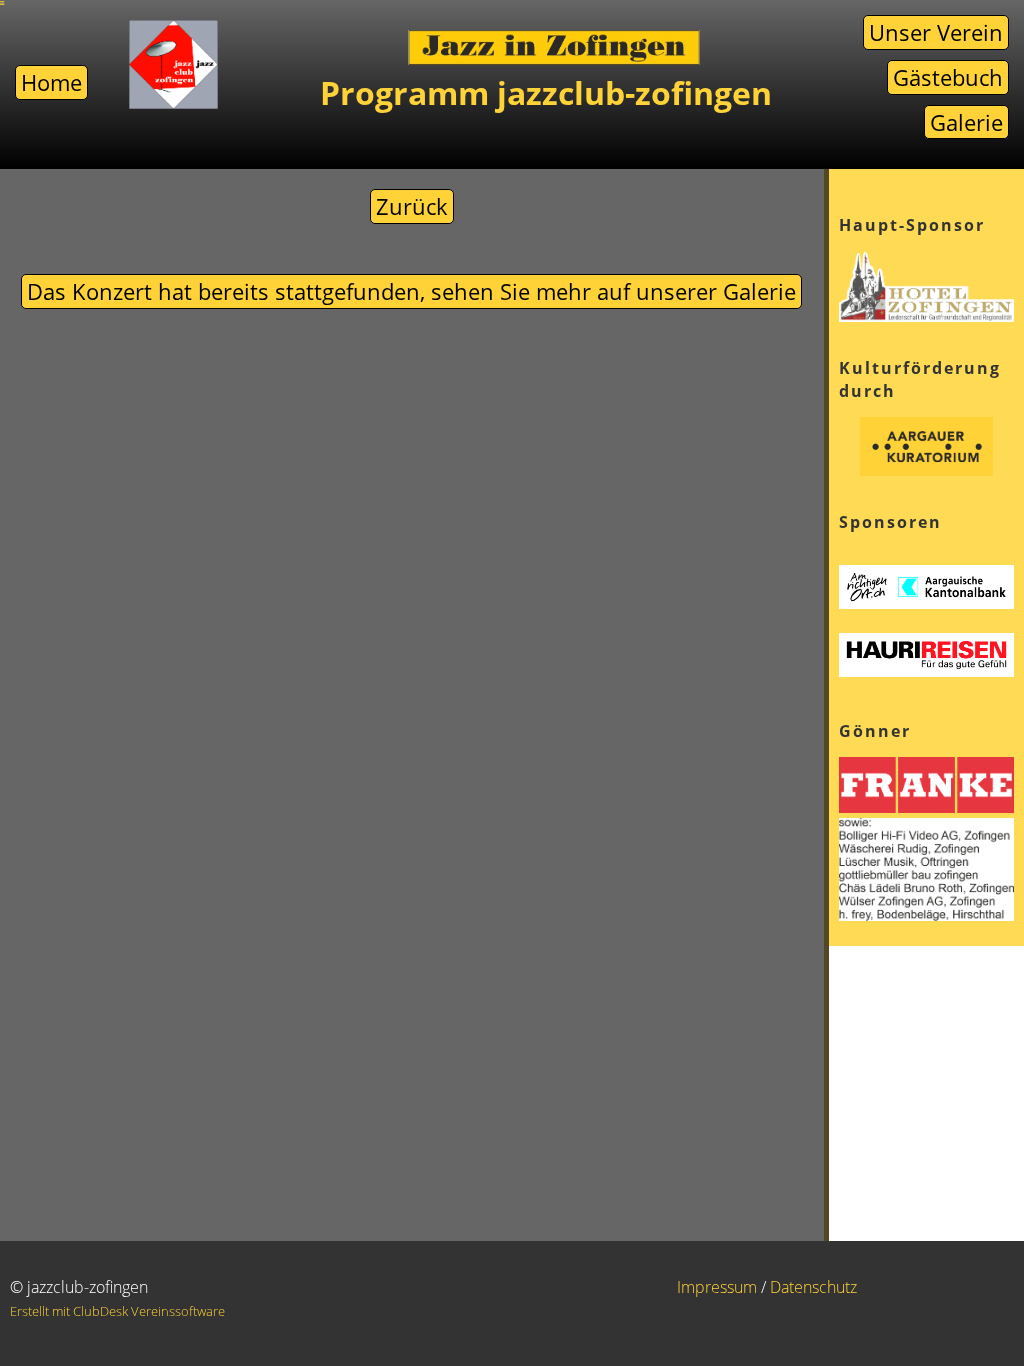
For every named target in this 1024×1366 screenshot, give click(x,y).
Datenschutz (813, 1287)
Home (51, 82)
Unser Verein (936, 32)
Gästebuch (948, 77)
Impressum (717, 1287)
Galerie (966, 122)
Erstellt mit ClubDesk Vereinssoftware (117, 1311)
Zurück (412, 206)
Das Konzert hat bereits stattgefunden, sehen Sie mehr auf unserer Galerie (411, 291)
